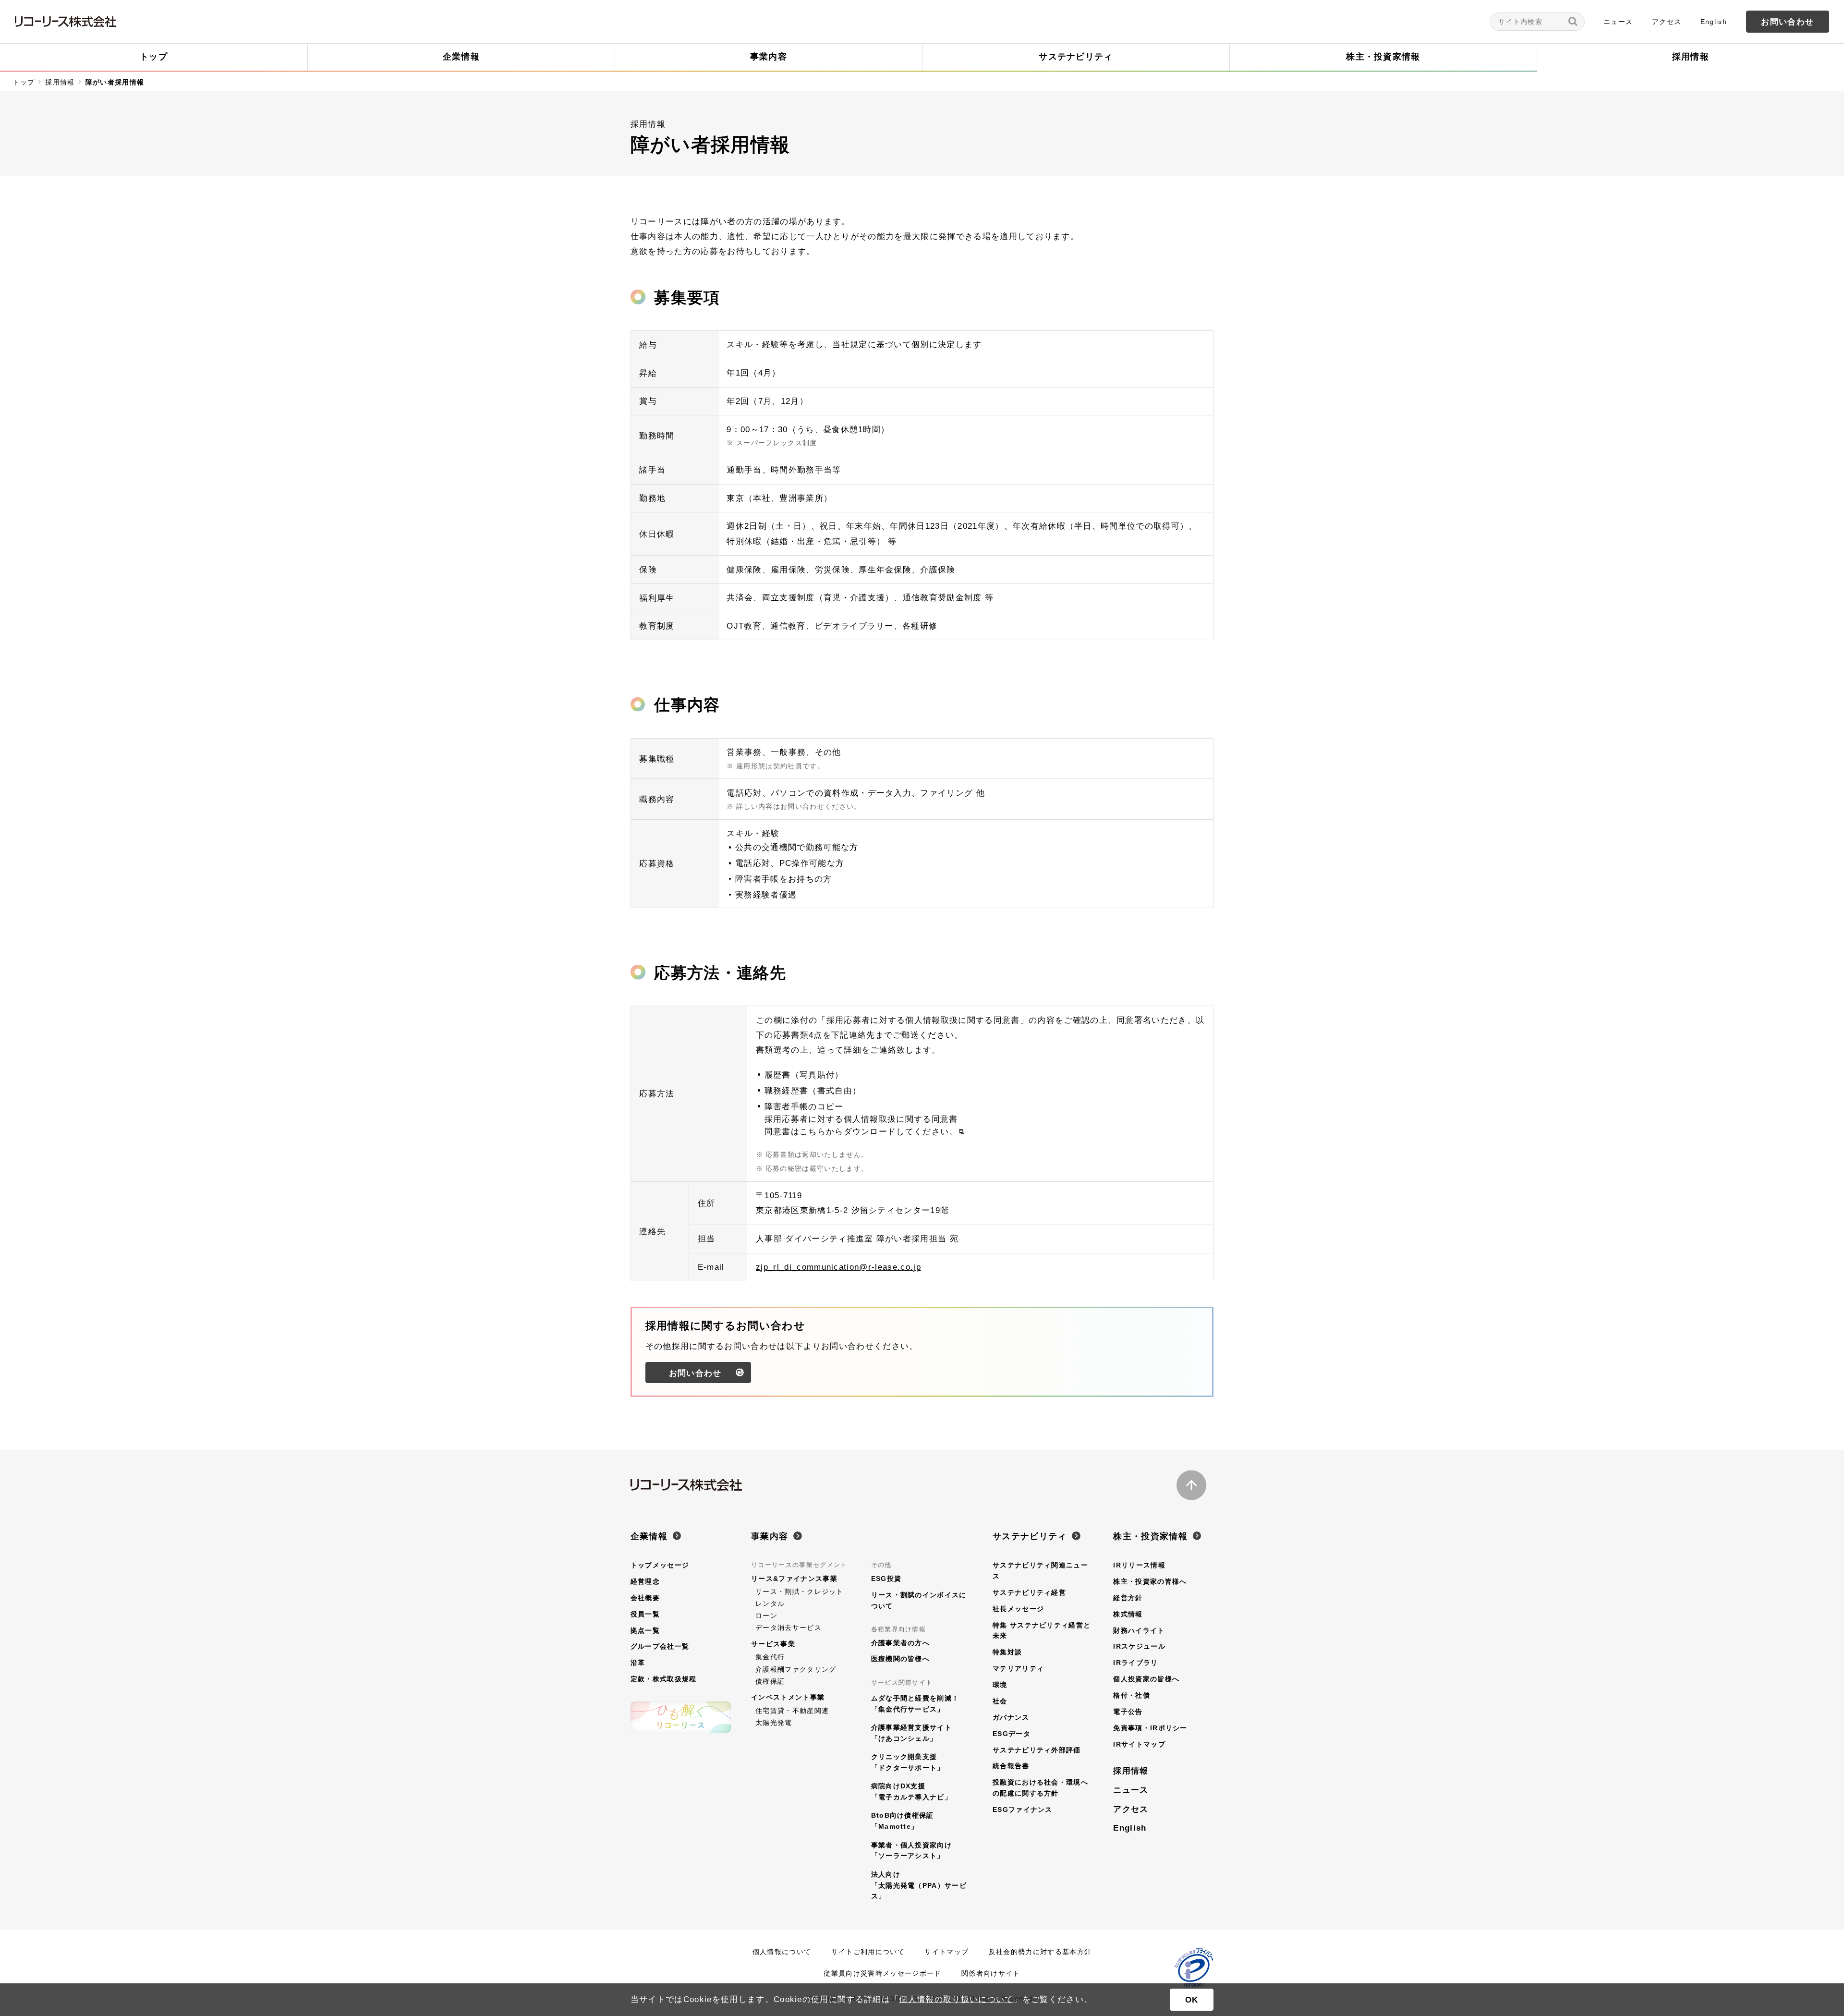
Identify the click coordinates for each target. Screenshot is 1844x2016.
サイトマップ (946, 1952)
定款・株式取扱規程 (664, 1679)
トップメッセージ (660, 1565)
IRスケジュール (1139, 1646)
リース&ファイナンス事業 (794, 1579)
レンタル (770, 1603)
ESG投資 (886, 1579)
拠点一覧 (645, 1630)
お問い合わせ (1787, 22)
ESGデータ (1012, 1734)
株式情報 (1128, 1614)
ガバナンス (1011, 1717)
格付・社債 (1132, 1695)
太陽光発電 (774, 1723)
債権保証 (770, 1681)
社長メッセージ (1018, 1609)
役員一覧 (645, 1614)
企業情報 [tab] (461, 57)
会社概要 (645, 1598)
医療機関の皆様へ (901, 1659)
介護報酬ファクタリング (796, 1669)
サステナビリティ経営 (1029, 1592)
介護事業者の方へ (901, 1643)
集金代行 (770, 1657)
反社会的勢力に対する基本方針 (1040, 1952)
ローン (766, 1615)
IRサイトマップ (1139, 1744)
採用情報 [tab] (1691, 57)
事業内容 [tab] (769, 57)
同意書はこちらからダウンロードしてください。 (861, 1131)
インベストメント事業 (788, 1697)
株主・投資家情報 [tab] (1383, 57)
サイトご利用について (868, 1952)
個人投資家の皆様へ (1146, 1679)
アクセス (1667, 22)
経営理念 (645, 1581)
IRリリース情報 (1139, 1565)
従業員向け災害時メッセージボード (882, 1973)
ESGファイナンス (1023, 1810)
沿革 (638, 1663)
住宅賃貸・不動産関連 (792, 1711)
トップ (24, 82)
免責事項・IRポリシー (1150, 1728)
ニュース (1618, 22)
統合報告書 (1011, 1766)
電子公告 (1128, 1712)
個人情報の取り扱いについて (956, 1999)
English (1714, 22)
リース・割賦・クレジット (800, 1591)
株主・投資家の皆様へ (1150, 1581)
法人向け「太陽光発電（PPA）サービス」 (919, 1885)
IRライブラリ (1135, 1663)
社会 (1000, 1701)
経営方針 (1128, 1598)
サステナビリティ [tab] (1076, 57)
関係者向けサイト (991, 1973)
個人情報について (782, 1952)
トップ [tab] (154, 57)
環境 (1000, 1685)
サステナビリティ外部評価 (1037, 1750)
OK (1192, 2000)
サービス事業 (773, 1644)
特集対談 (1007, 1652)
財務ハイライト (1139, 1630)
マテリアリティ (1018, 1668)
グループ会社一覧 (660, 1646)
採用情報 (60, 82)
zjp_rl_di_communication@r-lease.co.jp (838, 1267)
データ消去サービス (789, 1627)
